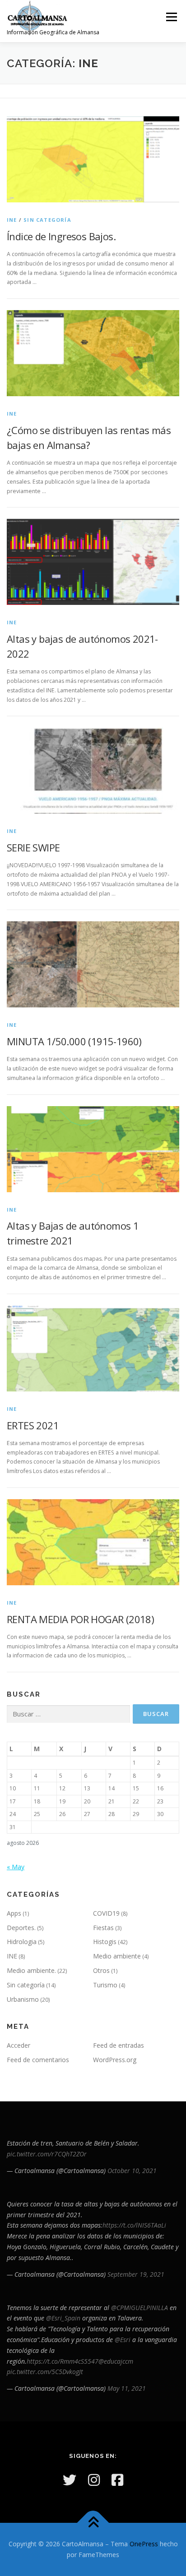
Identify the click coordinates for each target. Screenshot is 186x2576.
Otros (101, 1970)
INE (12, 220)
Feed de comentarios (38, 2060)
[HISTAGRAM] (94, 2480)
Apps (14, 1913)
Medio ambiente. (31, 1970)
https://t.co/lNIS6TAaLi (134, 2225)
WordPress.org (115, 2060)
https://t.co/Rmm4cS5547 (63, 2361)
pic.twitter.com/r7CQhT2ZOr (47, 2154)
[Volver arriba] (93, 2523)
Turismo (105, 1985)
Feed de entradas (119, 2045)
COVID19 (106, 1913)
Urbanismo (23, 1999)
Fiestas (103, 1928)
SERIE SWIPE (33, 847)
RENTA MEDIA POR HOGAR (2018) (80, 1619)
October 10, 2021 (132, 2171)
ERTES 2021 (33, 1425)
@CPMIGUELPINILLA (139, 2308)
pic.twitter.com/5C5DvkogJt (45, 2372)
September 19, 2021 (136, 2274)
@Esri (123, 2340)
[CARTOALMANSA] (70, 2480)
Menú (171, 17)
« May (16, 1867)
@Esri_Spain (63, 2318)
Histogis (105, 1942)
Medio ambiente (117, 1956)
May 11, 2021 (127, 2388)
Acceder (19, 2045)
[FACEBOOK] (117, 2480)
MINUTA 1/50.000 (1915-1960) (74, 1041)
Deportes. (21, 1928)
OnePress (144, 2544)
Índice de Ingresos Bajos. (61, 236)
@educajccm (116, 2361)
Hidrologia (22, 1942)
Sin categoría (47, 220)
